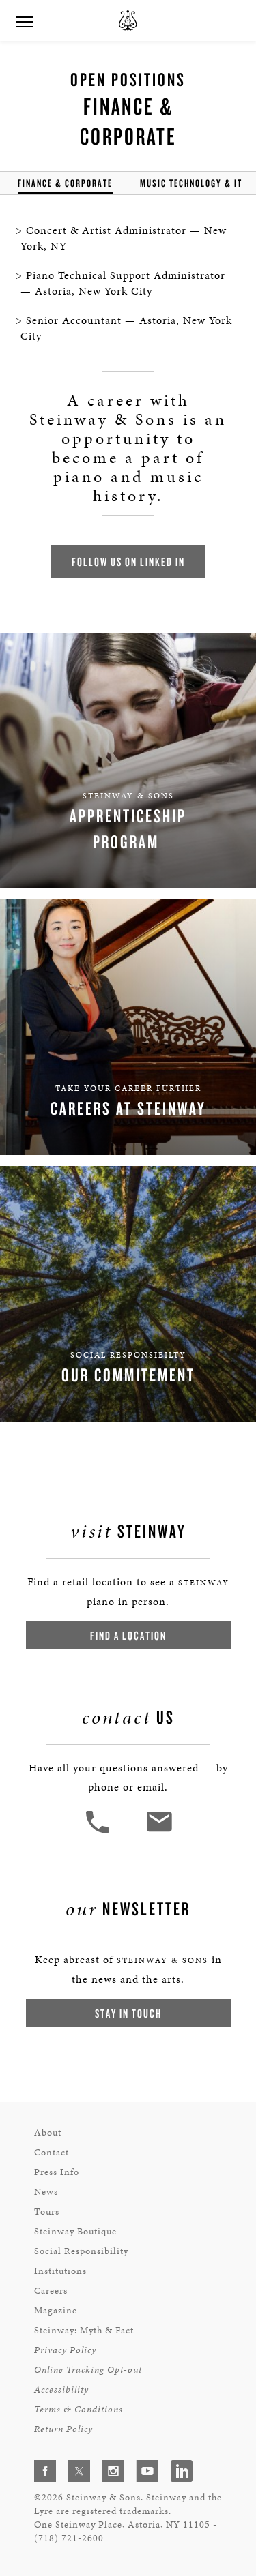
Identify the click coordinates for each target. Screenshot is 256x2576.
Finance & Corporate (65, 183)
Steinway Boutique (75, 2231)
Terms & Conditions (79, 2409)
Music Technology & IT (191, 183)
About (48, 2132)
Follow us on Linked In (128, 561)
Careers (51, 2291)
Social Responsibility (81, 2251)
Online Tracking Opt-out (88, 2370)
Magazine (56, 2310)
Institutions (60, 2271)
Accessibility (61, 2390)
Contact (52, 2152)
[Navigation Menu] (24, 20)
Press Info (57, 2172)
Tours (47, 2212)
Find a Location (128, 1635)
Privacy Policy (65, 2350)
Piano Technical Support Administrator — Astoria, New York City (123, 283)
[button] (99, 1832)
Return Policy (63, 2429)
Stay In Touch (128, 2013)
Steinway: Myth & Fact (84, 2330)
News (46, 2192)
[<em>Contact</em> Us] (159, 1832)
